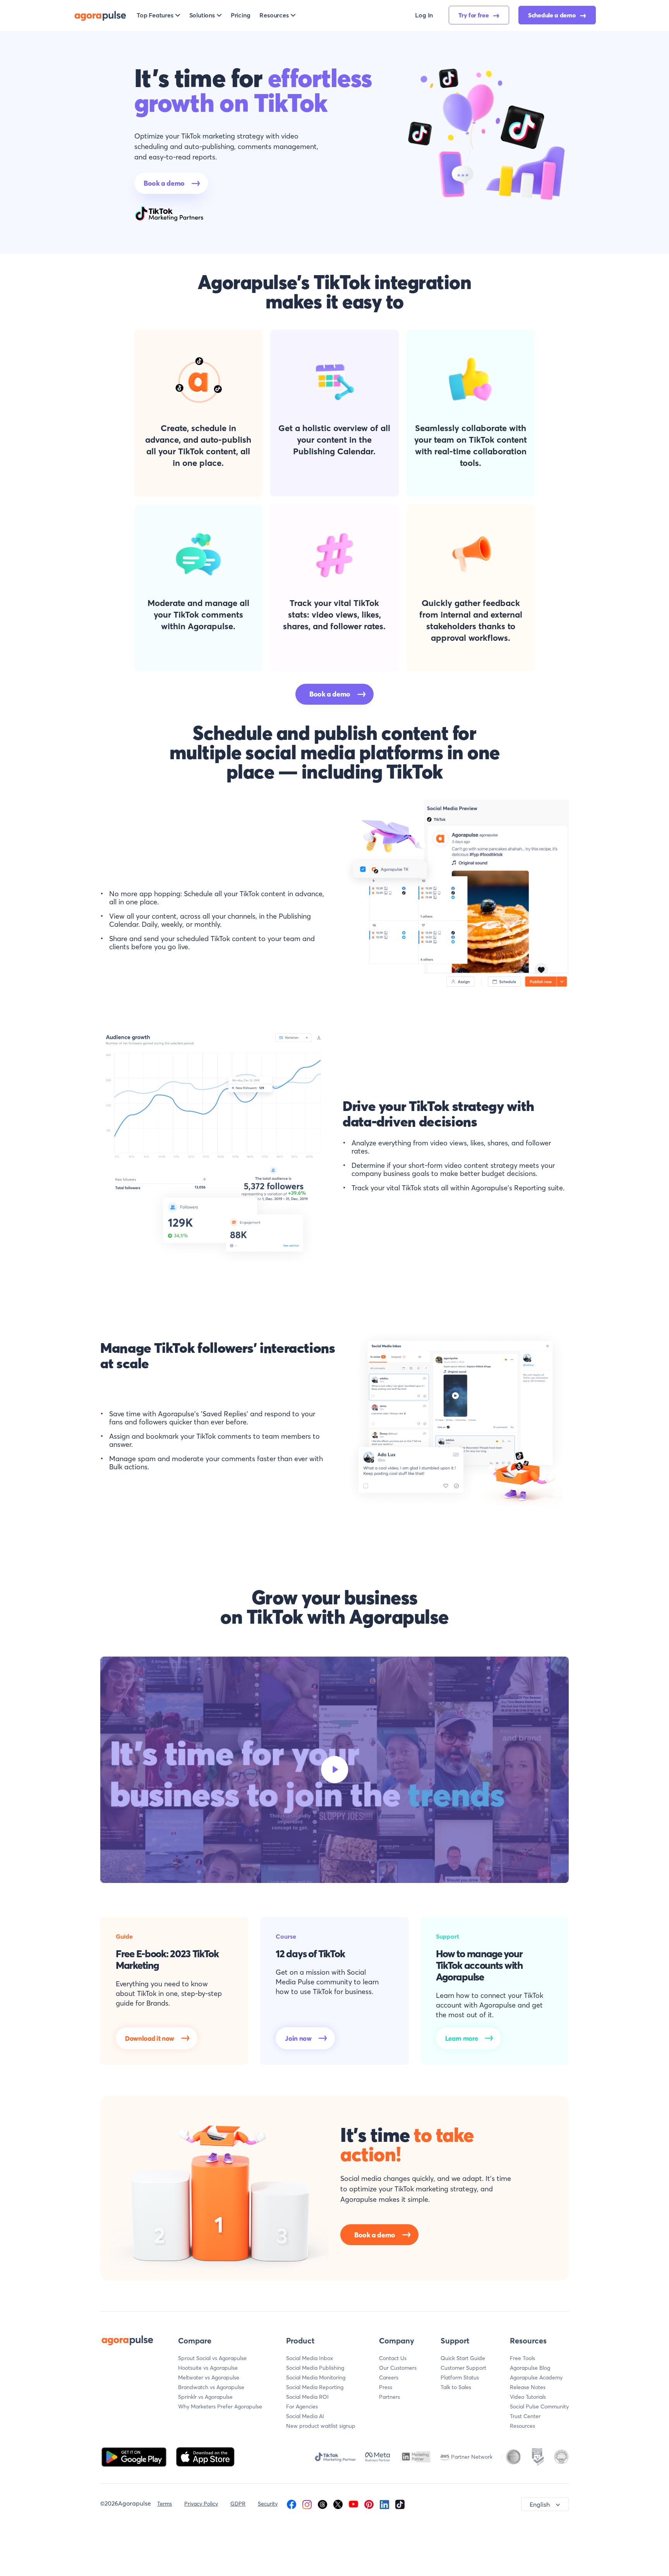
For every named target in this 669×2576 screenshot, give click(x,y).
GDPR (238, 2504)
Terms (165, 2504)
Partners (389, 2397)
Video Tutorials (528, 2397)
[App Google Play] (135, 2456)
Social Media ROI (307, 2397)
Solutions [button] (202, 15)
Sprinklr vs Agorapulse (205, 2397)
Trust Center (525, 2416)
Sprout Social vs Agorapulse (212, 2358)
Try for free (474, 15)
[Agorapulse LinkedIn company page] (384, 2504)
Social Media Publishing (315, 2368)
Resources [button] (274, 15)
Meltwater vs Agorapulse (209, 2377)
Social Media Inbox (310, 2358)
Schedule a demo (552, 15)
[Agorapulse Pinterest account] (369, 2504)
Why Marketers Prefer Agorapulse (220, 2407)
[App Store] (205, 2456)
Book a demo (164, 183)
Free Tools (522, 2358)
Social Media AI (305, 2416)
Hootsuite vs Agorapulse (208, 2368)
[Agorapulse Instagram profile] (307, 2504)
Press (386, 2387)
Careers (389, 2377)
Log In (424, 15)
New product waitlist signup (321, 2426)
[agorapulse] (100, 15)
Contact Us (393, 2358)
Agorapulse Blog (530, 2368)
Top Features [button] (155, 15)
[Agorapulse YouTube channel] (353, 2504)
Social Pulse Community (539, 2407)
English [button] (540, 2504)
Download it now (150, 2038)
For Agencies (302, 2407)
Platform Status (460, 2377)
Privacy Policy (201, 2504)
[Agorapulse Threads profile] (322, 2504)
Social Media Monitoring (316, 2377)
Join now (298, 2038)
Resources (522, 2426)
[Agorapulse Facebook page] (292, 2504)
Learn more (462, 2038)
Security (268, 2504)
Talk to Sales (456, 2387)
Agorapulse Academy (536, 2377)
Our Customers (398, 2368)
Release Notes (528, 2387)
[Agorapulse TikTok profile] (400, 2504)
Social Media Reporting (315, 2387)
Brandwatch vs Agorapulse (211, 2387)
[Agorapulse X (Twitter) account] (338, 2504)
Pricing (241, 15)
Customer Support (463, 2368)
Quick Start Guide (463, 2358)
